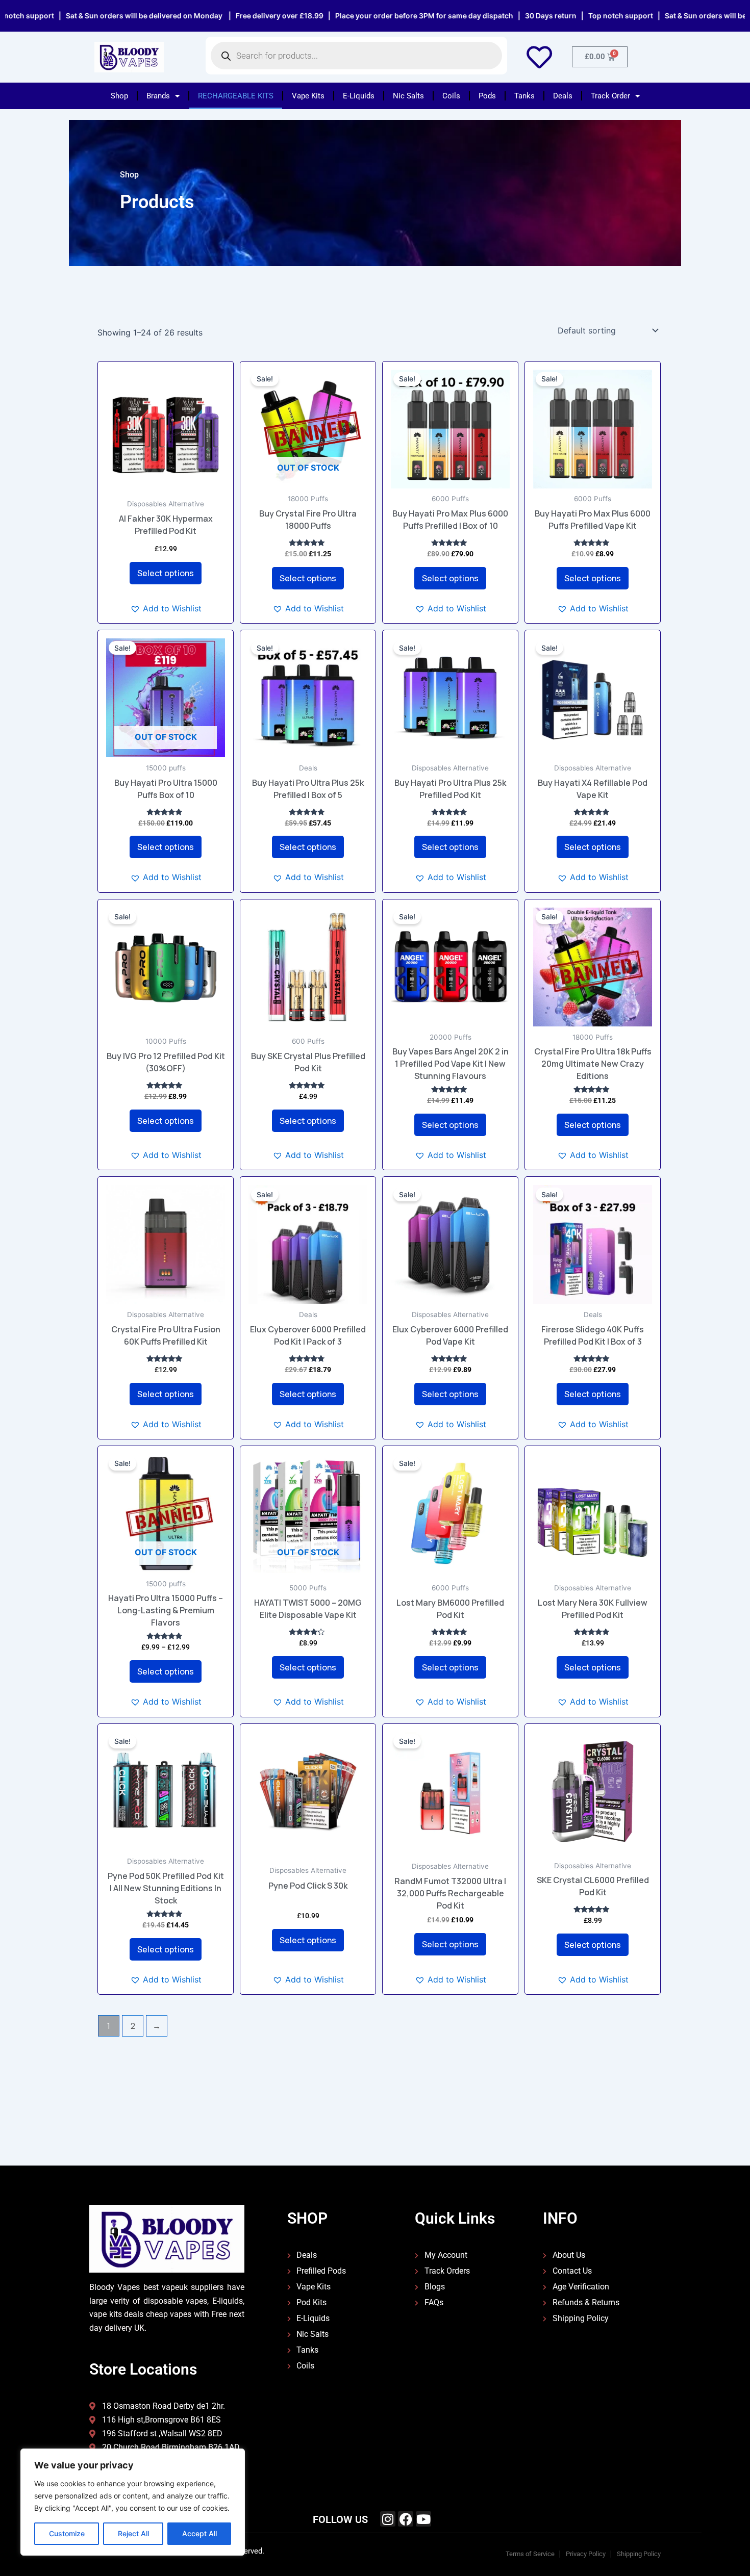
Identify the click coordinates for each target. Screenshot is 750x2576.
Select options (166, 573)
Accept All (199, 2533)
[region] (133, 2502)
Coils (451, 96)
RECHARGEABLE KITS (236, 96)
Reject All (133, 2533)
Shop (119, 96)
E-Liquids (359, 96)
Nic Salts (408, 96)
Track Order (610, 96)
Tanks (524, 96)
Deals (563, 96)
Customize (67, 2533)
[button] (166, 608)
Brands (158, 96)
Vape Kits (308, 96)
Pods (487, 96)
